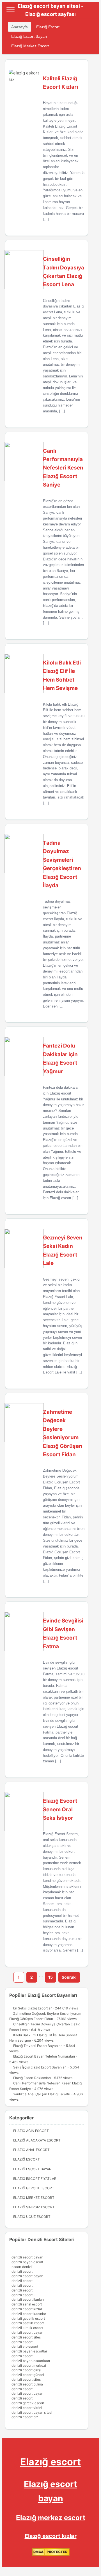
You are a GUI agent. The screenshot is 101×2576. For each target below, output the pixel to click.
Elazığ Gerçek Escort (34, 2188)
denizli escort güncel (28, 2375)
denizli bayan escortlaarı (31, 2361)
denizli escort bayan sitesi (32, 2412)
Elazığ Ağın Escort (31, 2131)
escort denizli (22, 2267)
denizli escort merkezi (29, 2365)
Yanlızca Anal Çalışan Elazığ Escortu (42, 2094)
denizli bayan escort (27, 2262)
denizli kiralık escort (27, 2328)
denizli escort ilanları (28, 2299)
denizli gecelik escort (28, 2318)
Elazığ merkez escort (51, 2518)
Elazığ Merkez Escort (30, 46)
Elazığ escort (50, 2462)
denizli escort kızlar (27, 2309)
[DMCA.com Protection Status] (51, 2555)
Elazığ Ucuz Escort (32, 2217)
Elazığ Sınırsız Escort (34, 2207)
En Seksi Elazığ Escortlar (32, 2008)
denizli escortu (23, 2295)
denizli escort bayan (27, 2257)
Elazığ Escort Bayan (29, 36)
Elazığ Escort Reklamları (32, 2078)
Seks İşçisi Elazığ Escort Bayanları (40, 2067)
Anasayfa (19, 27)
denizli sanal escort (27, 2304)
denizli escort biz (25, 2417)
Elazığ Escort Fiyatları (35, 2179)
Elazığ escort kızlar (51, 2536)
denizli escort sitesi (27, 2337)
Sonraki (69, 1977)
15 (50, 1977)
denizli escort (22, 2271)
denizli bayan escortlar (29, 2351)
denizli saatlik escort (28, 2323)
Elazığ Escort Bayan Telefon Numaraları (44, 2056)
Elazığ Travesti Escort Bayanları (38, 2046)
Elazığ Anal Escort (31, 2150)
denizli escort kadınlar (29, 2314)
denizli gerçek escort (28, 2403)
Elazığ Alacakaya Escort (37, 2140)
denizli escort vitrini (27, 2408)
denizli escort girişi (26, 2370)
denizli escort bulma (27, 2384)
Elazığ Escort (48, 27)
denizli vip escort (25, 2346)
